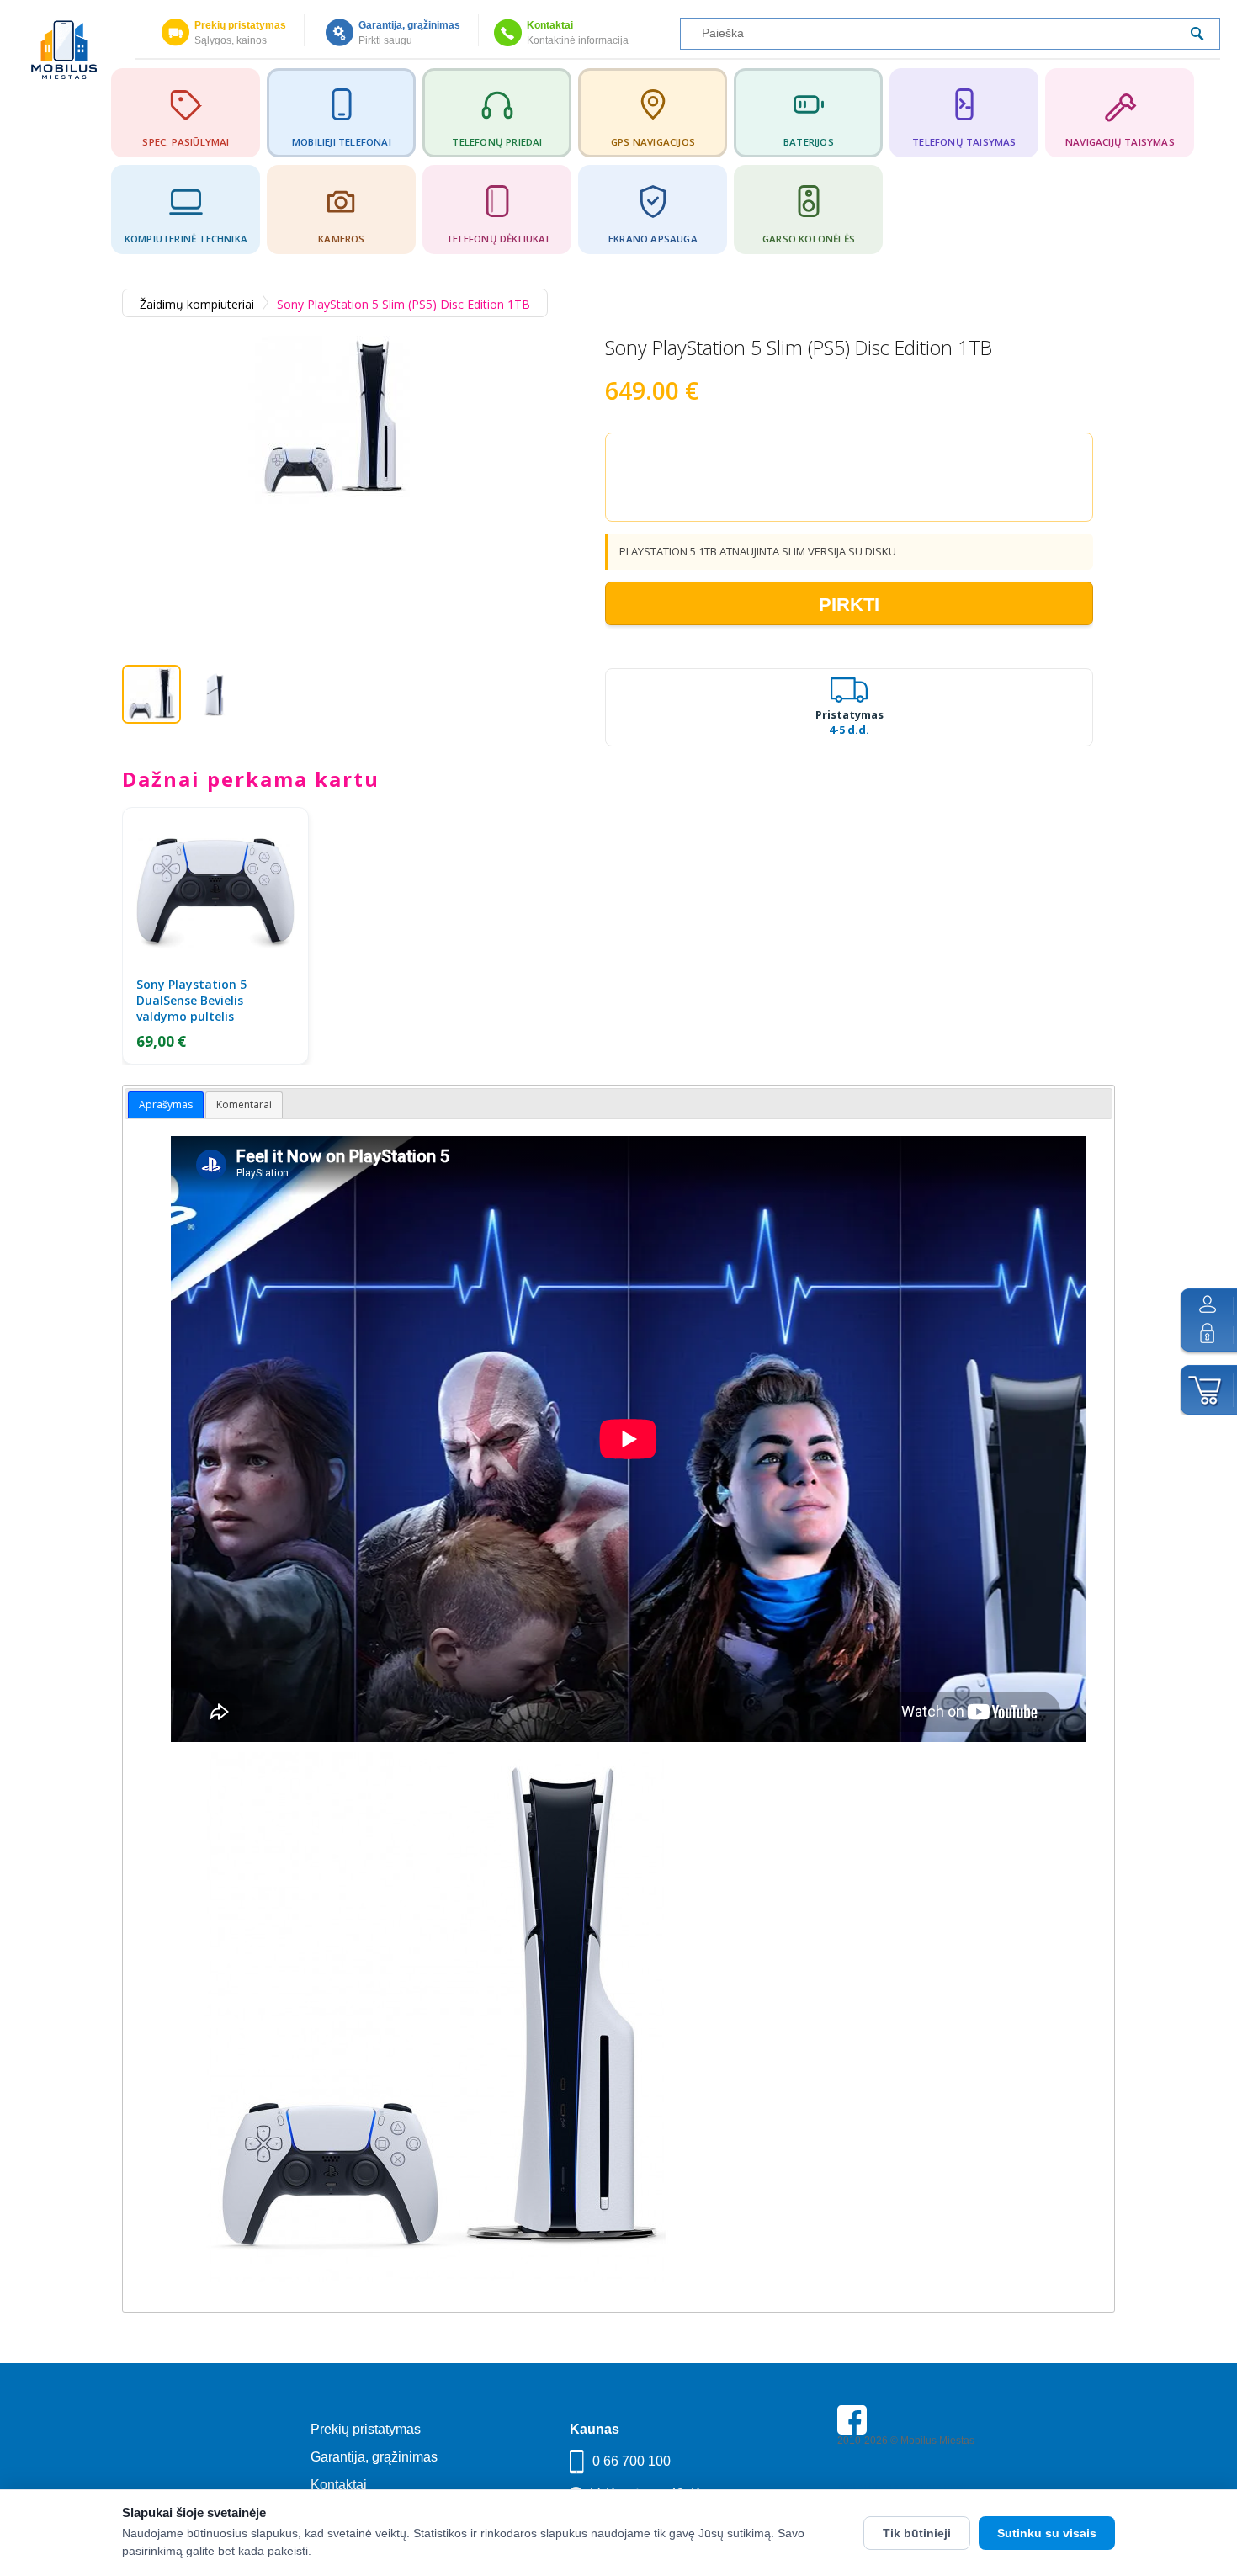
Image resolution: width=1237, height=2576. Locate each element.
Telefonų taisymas (964, 142)
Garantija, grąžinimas (409, 25)
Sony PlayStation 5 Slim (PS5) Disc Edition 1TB (403, 304)
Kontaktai (550, 25)
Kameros (341, 239)
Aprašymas (166, 1105)
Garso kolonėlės (809, 239)
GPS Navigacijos (653, 142)
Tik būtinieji (917, 2533)
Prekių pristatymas (240, 25)
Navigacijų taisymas (1120, 142)
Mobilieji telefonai (342, 142)
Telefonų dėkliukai (497, 239)
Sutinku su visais (1047, 2533)
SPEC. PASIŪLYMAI (186, 142)
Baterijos (809, 142)
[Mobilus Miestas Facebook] (852, 2431)
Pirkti (849, 605)
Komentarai (244, 1105)
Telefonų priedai (497, 142)
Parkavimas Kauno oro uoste (903, 2488)
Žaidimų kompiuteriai (197, 304)
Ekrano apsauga (653, 239)
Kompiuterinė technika (186, 239)
